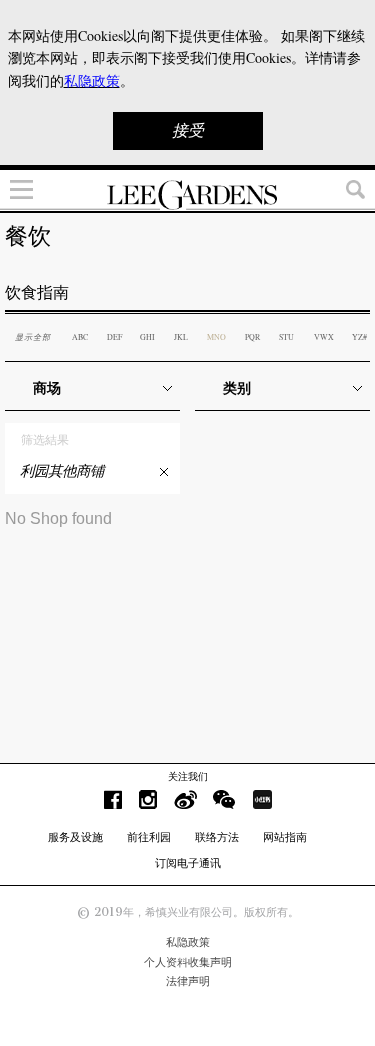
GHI (147, 337)
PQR (252, 337)
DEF (114, 337)
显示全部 (33, 336)
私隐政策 (188, 942)
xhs (262, 799)
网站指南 (285, 837)
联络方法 (217, 837)
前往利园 (149, 837)
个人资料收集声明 (188, 962)
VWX (324, 337)
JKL (181, 337)
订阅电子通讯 (188, 863)
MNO (216, 337)
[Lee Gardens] (187, 195)
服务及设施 (75, 837)
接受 (188, 130)
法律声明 (188, 981)
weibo (185, 799)
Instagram (148, 799)
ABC (80, 337)
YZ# (359, 337)
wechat (224, 799)
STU (286, 337)
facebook (113, 799)
